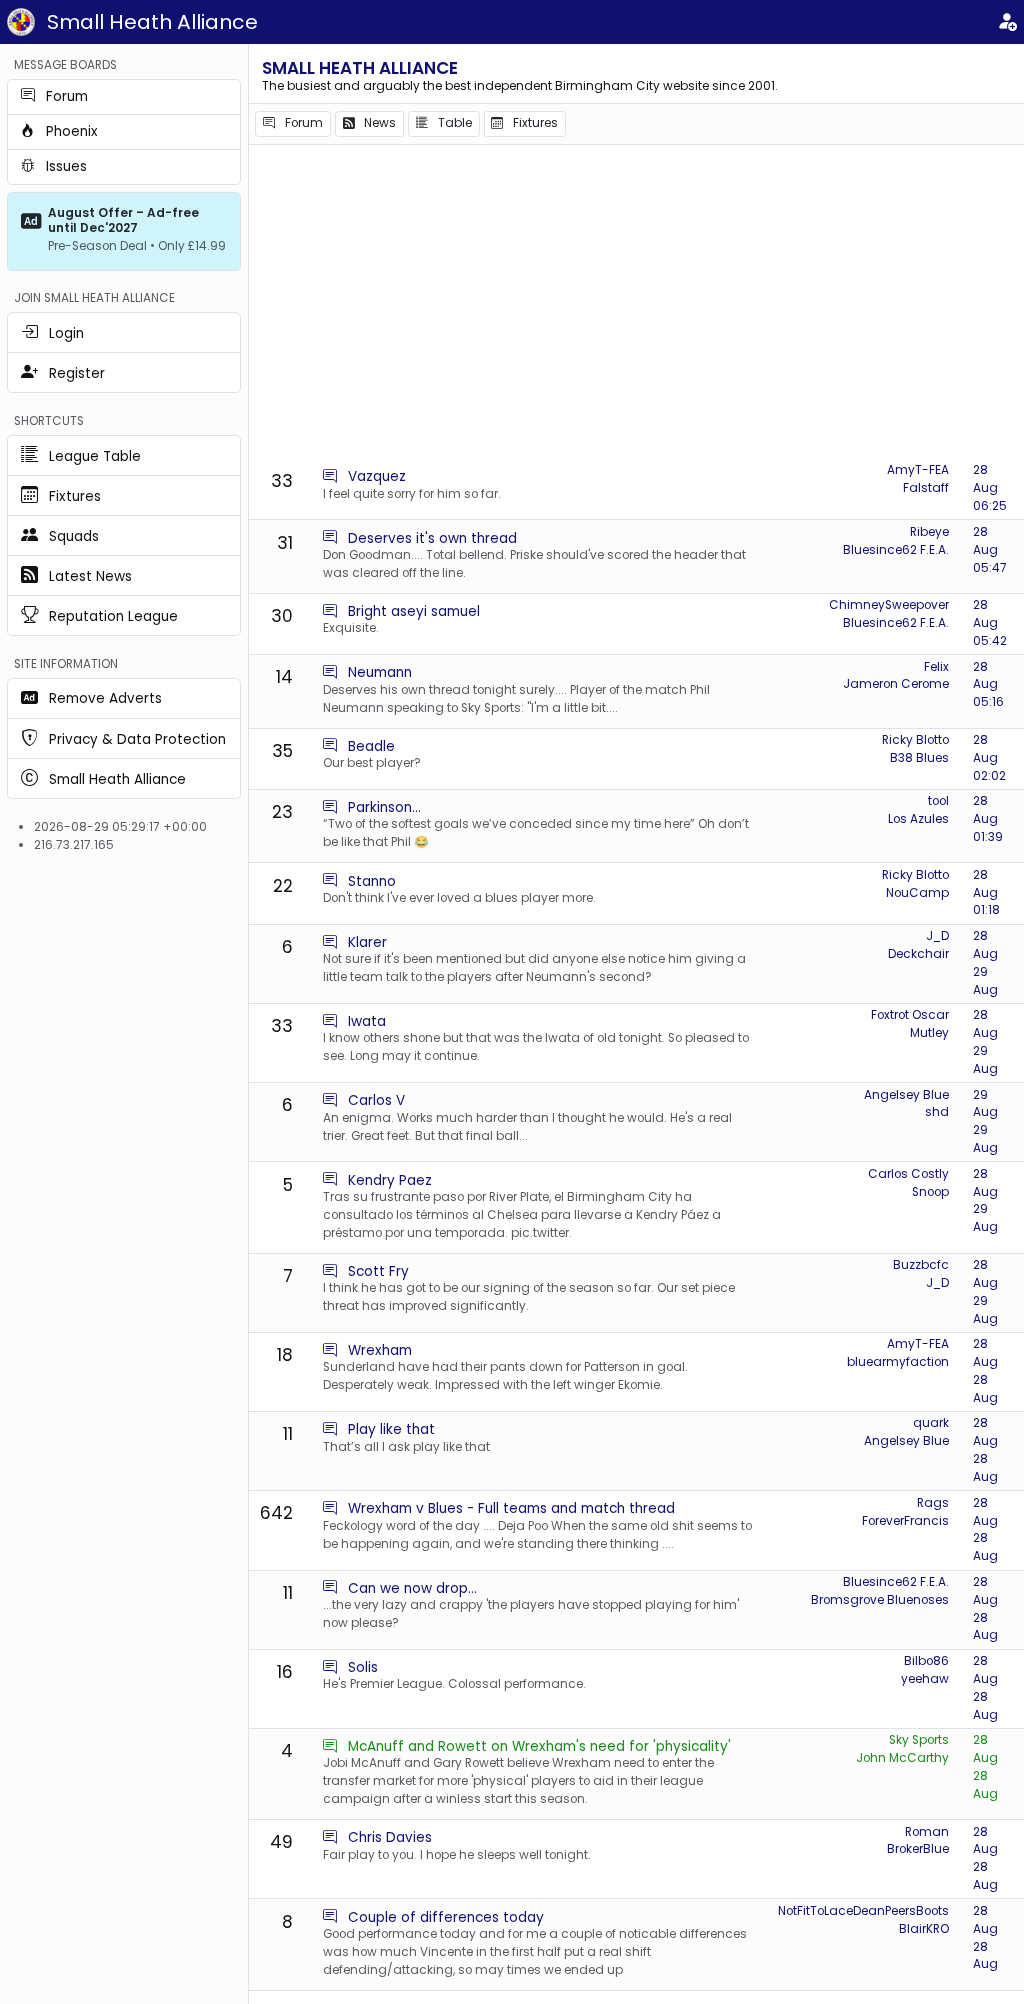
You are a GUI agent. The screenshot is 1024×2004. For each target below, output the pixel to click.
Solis (363, 1667)
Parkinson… (384, 807)
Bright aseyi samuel (414, 611)
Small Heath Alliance (152, 22)
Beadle (371, 746)
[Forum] (330, 476)
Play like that (391, 1429)
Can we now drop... (412, 1588)
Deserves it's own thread (432, 538)
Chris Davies (390, 1837)
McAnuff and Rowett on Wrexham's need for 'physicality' (539, 1746)
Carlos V (376, 1100)
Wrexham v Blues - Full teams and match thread (511, 1508)
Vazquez (377, 476)
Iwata (367, 1021)
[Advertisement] (636, 305)
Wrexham (380, 1350)
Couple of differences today (446, 1917)
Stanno (372, 881)
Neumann (380, 672)
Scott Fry (378, 1271)
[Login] (1007, 22)
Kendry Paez (390, 1180)
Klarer (367, 942)
